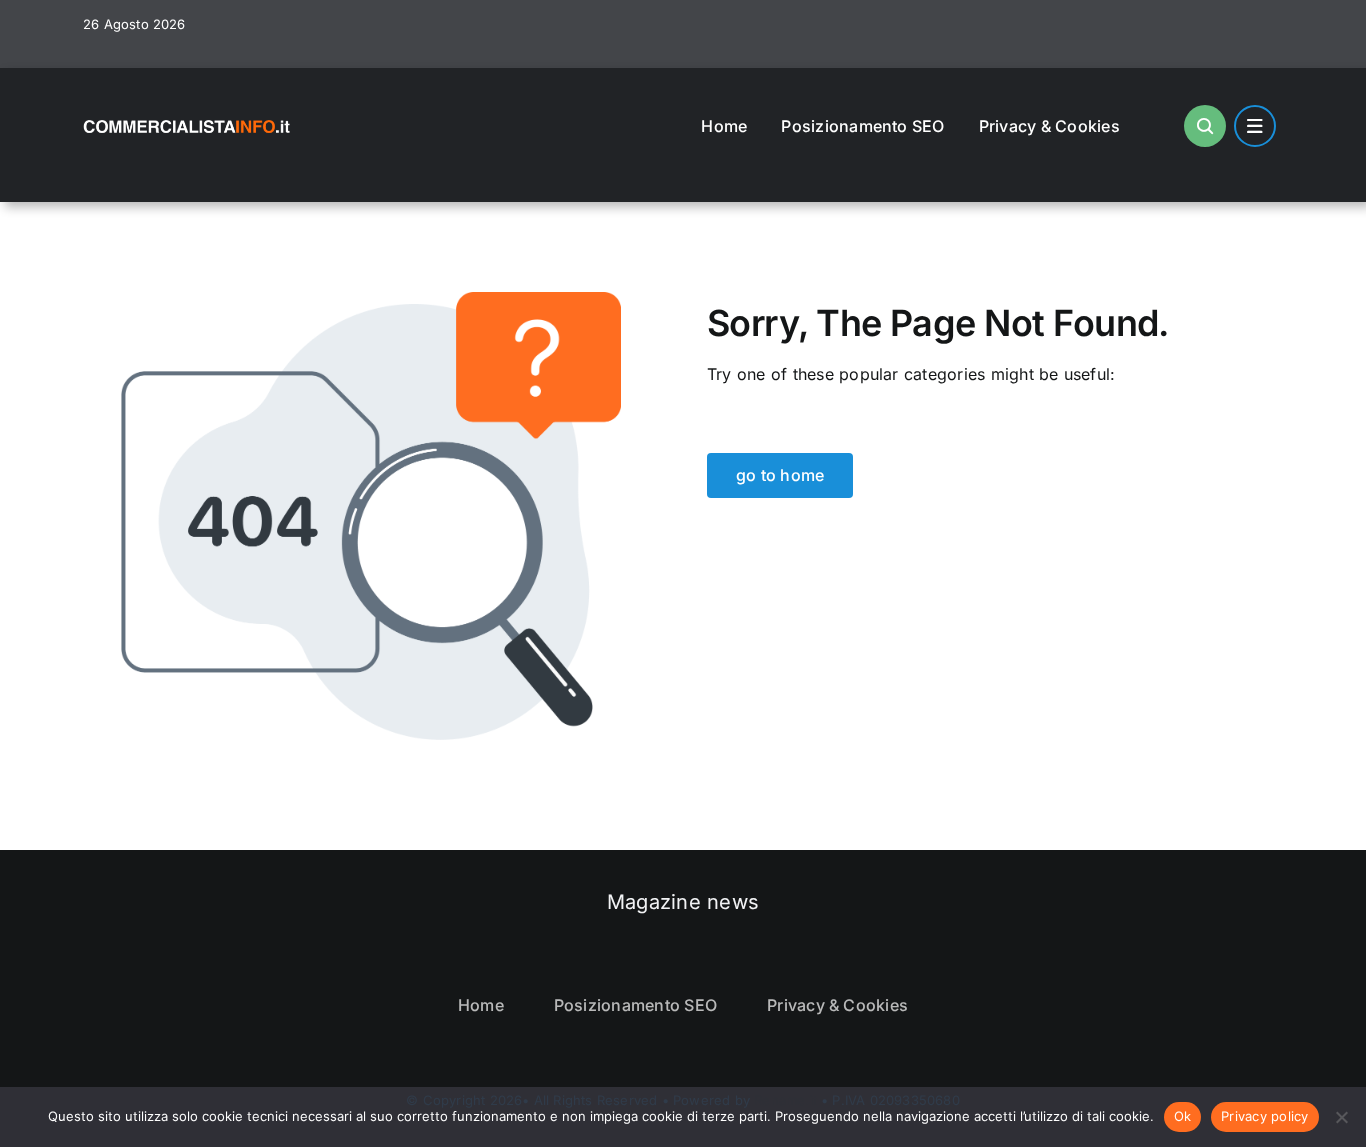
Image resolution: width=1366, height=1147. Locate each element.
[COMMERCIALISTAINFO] (188, 117)
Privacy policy (1265, 1116)
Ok (1183, 1116)
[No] (1341, 1117)
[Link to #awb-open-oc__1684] (1255, 126)
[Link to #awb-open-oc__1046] (1205, 126)
